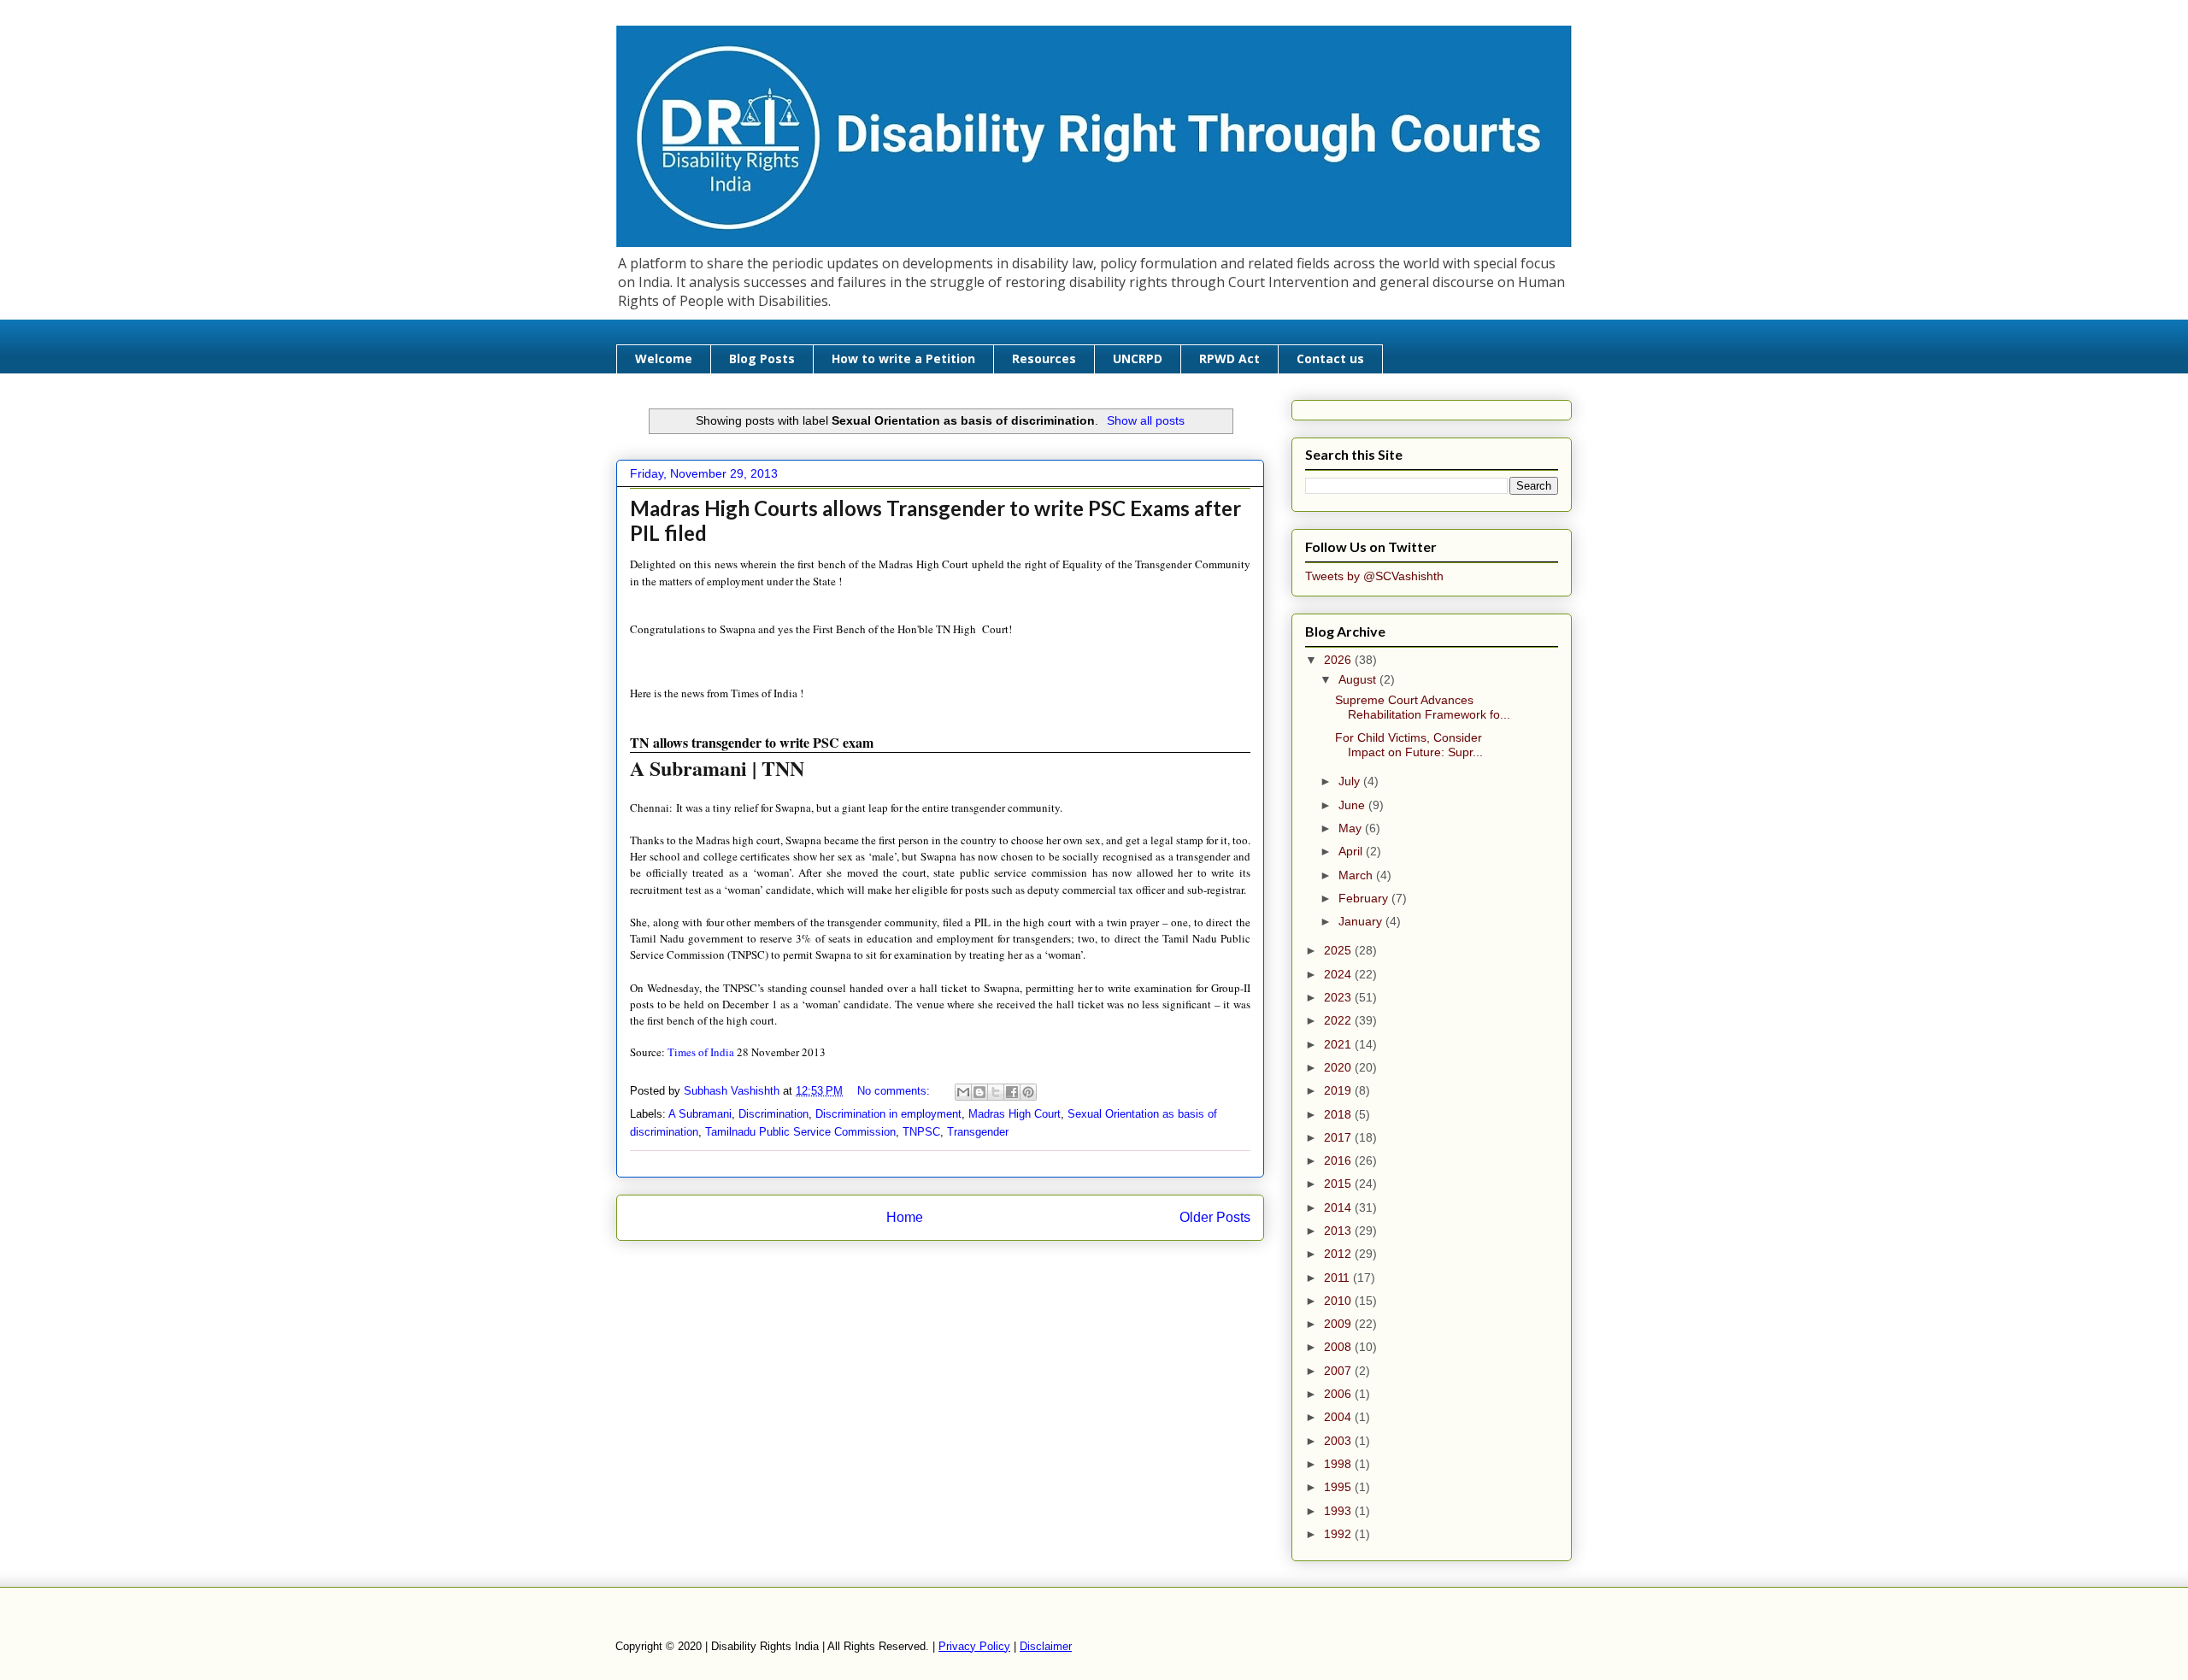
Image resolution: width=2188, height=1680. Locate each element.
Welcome (664, 358)
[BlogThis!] (979, 1092)
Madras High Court (1015, 1114)
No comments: (895, 1091)
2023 (1339, 997)
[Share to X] (996, 1092)
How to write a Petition (903, 358)
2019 (1339, 1090)
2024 (1339, 974)
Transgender (978, 1132)
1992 (1339, 1534)
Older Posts (1215, 1217)
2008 (1339, 1347)
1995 (1339, 1487)
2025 (1339, 950)
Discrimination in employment (888, 1114)
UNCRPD (1138, 358)
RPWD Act (1229, 358)
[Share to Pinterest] (1028, 1092)
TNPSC (921, 1132)
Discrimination (773, 1114)
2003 (1339, 1441)
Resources (1044, 358)
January (1362, 921)
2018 (1339, 1114)
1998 (1339, 1464)
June (1353, 805)
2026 (1339, 660)
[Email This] (963, 1092)
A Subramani (700, 1114)
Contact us (1330, 358)
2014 (1339, 1207)
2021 (1339, 1044)
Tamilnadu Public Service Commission (800, 1132)
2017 (1339, 1137)
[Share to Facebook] (1012, 1092)
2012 (1339, 1254)
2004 (1339, 1417)
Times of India (701, 1052)
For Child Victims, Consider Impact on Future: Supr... (1409, 745)
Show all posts (1146, 420)
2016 (1339, 1160)
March (1357, 875)
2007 (1339, 1371)
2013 (1339, 1231)
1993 (1339, 1511)
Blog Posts (762, 358)
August (1359, 679)
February (1365, 898)
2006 (1339, 1394)
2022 (1339, 1020)
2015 (1339, 1184)
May (1352, 828)
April (1352, 851)
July (1351, 781)
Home (905, 1217)
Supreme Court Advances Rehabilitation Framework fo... (1423, 707)
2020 (1339, 1067)
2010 (1339, 1301)
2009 (1339, 1324)
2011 (1338, 1278)
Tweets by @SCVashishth (1374, 576)
